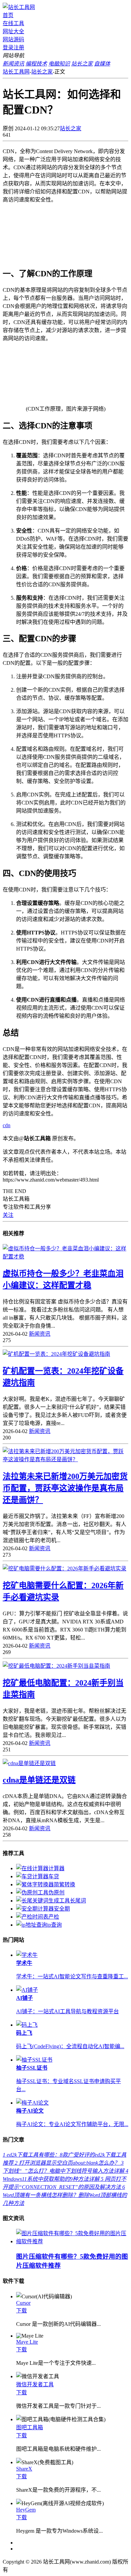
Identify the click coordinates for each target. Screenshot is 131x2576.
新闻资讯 (40, 1334)
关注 (8, 1215)
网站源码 (13, 39)
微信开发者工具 (35, 2384)
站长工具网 (16, 72)
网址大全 (13, 31)
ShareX (24, 2469)
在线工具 (13, 23)
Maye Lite (27, 2342)
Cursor (23, 2303)
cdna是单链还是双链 (39, 1780)
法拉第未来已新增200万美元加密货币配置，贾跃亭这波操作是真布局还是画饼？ (65, 1488)
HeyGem (26, 2510)
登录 (8, 48)
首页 (8, 15)
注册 (19, 48)
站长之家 (42, 72)
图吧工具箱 (30, 2427)
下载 (21, 2311)
